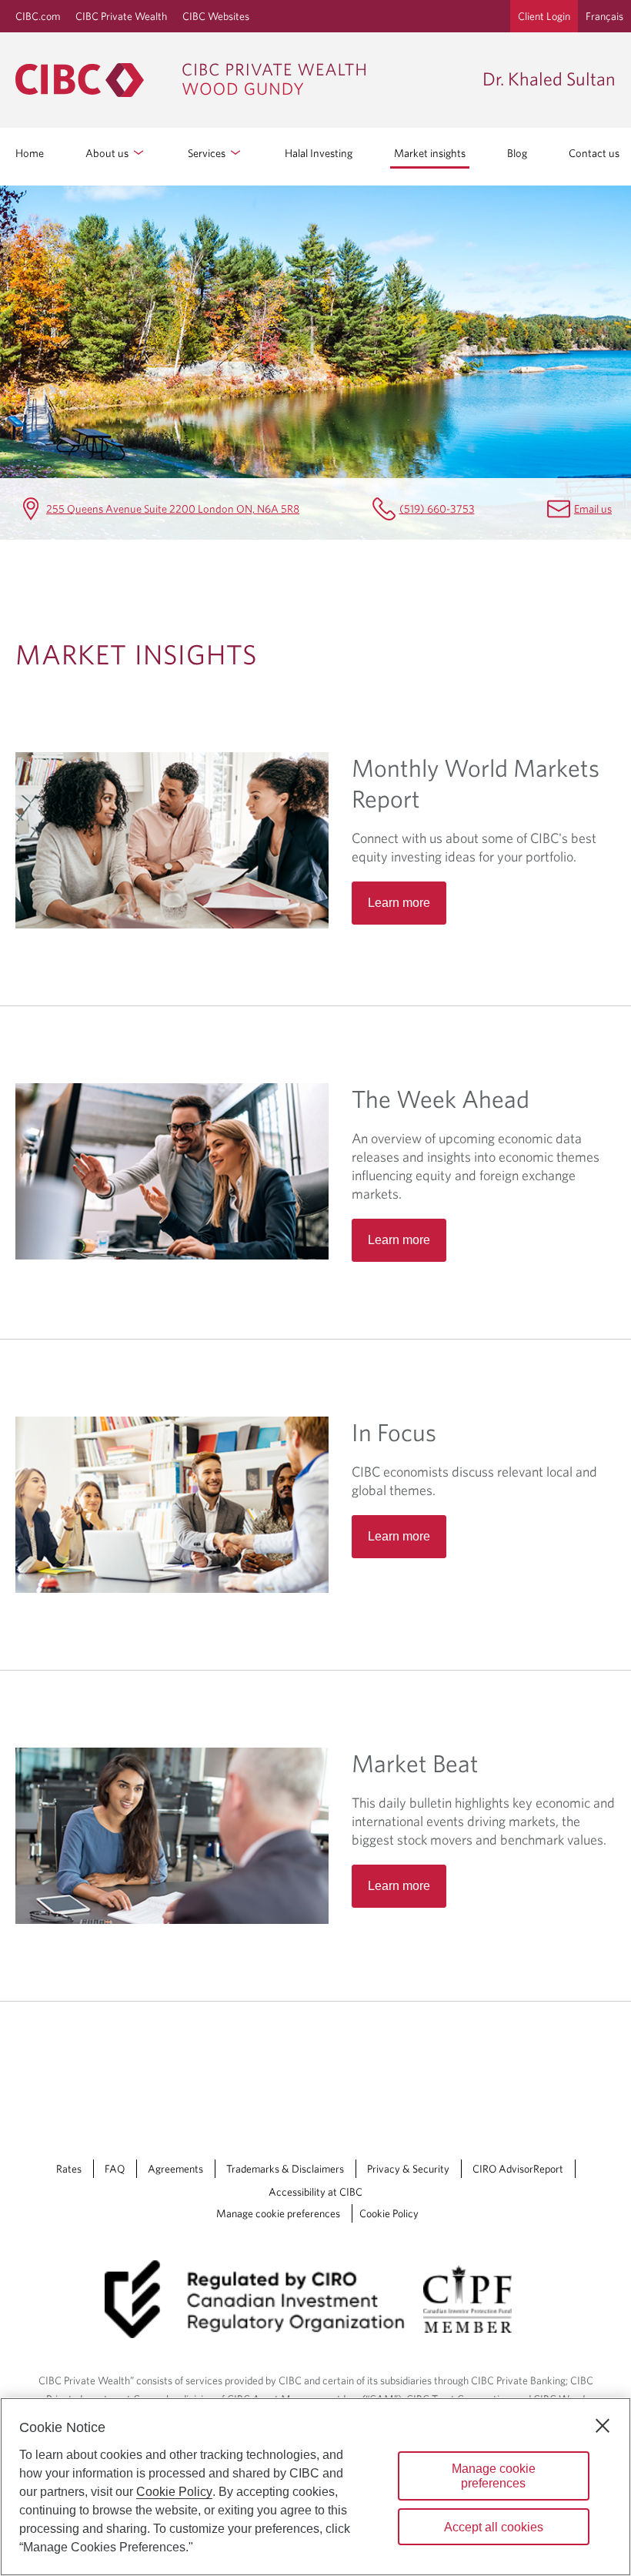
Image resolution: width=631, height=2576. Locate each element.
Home (30, 153)
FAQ (115, 2169)
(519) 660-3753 (437, 509)
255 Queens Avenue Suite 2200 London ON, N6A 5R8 (173, 509)
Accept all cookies (494, 2527)
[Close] (603, 2426)
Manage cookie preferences (278, 2213)
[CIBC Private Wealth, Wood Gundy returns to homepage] (241, 80)
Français (604, 16)
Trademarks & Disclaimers (285, 2169)
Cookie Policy (389, 2213)
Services (208, 153)
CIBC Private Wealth (121, 16)
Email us (593, 509)
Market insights (430, 153)
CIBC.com (38, 16)
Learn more (399, 903)
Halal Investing (319, 153)
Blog (517, 153)
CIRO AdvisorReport (518, 2169)
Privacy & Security (408, 2169)
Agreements (175, 2169)
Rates (69, 2169)
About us (108, 153)
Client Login (544, 16)
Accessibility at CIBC (315, 2192)
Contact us (594, 153)
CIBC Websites (216, 16)
